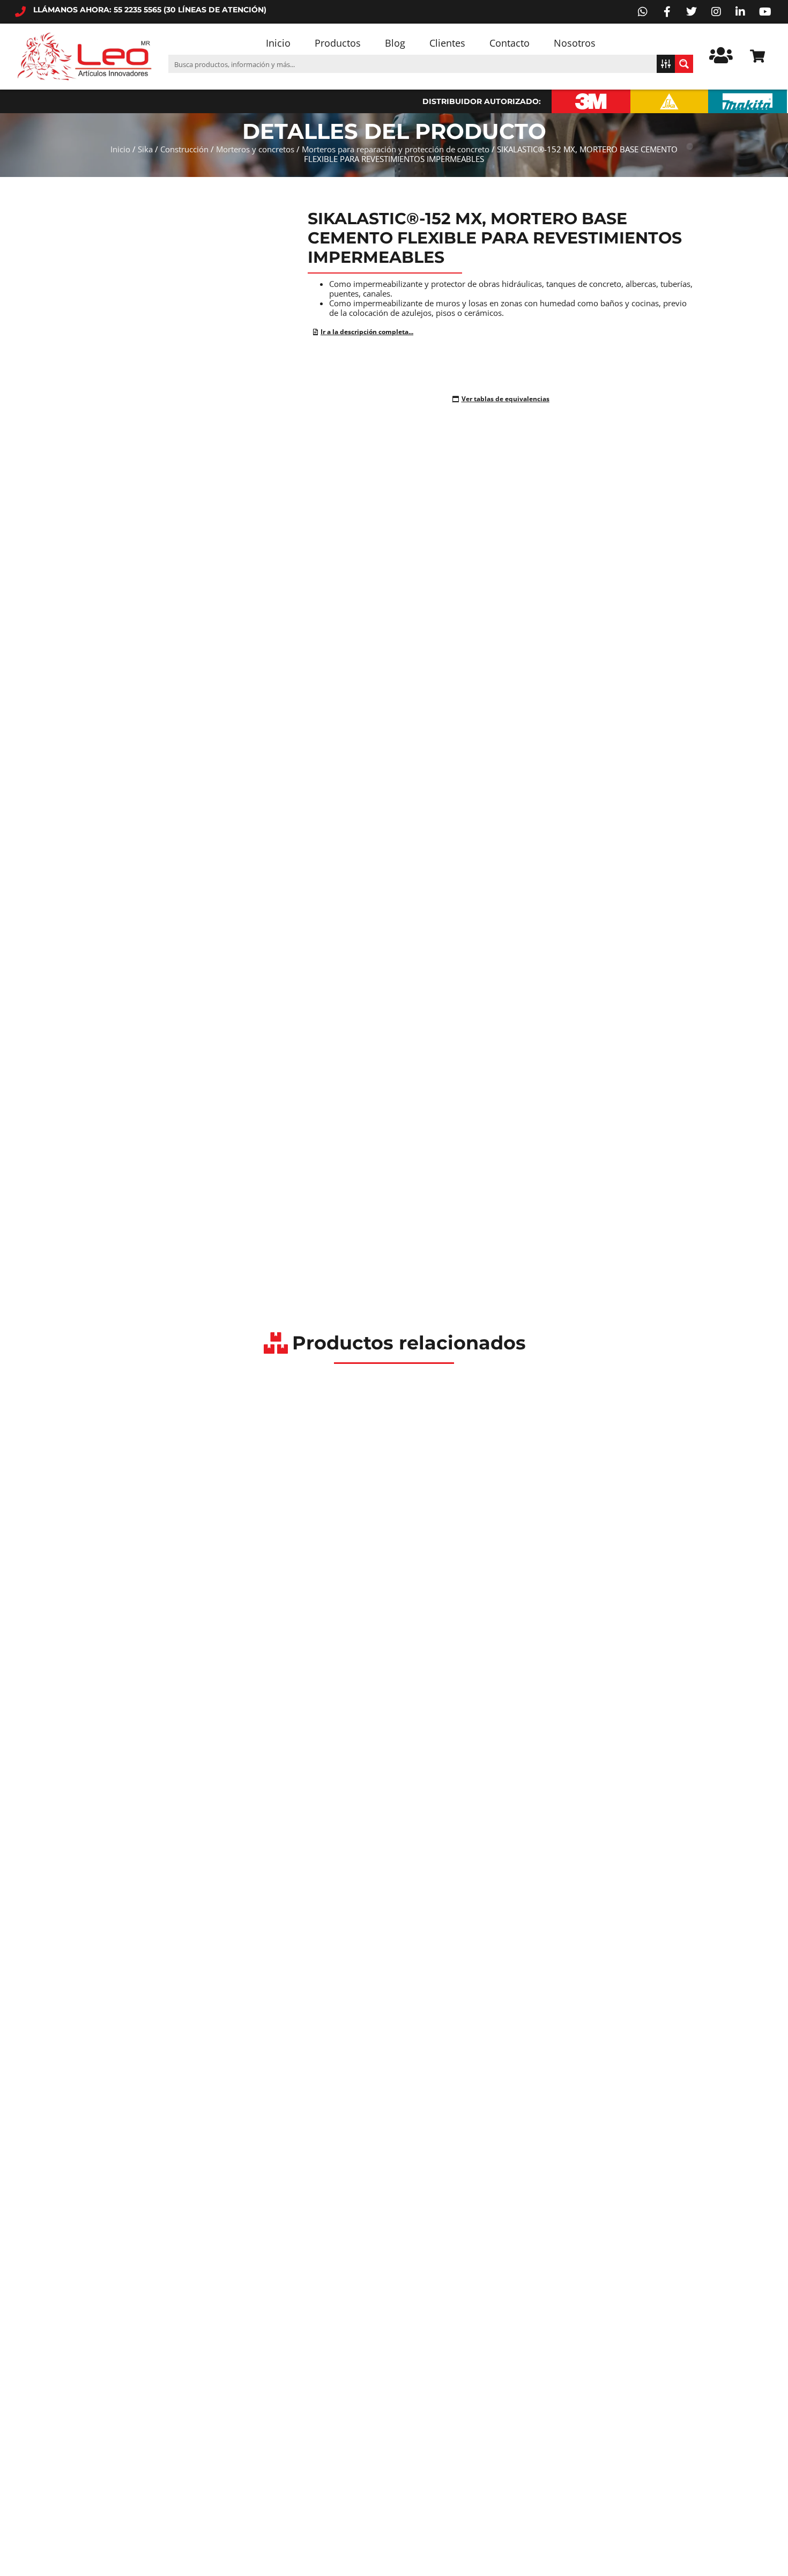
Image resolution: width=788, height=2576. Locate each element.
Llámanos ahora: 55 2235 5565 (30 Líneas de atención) (150, 10)
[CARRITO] (757, 56)
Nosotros (575, 43)
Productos (338, 43)
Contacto (510, 43)
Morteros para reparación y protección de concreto (396, 149)
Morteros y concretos (255, 149)
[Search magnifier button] (684, 64)
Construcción (184, 149)
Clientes (447, 43)
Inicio (278, 43)
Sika (145, 149)
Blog (395, 43)
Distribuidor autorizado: (482, 101)
